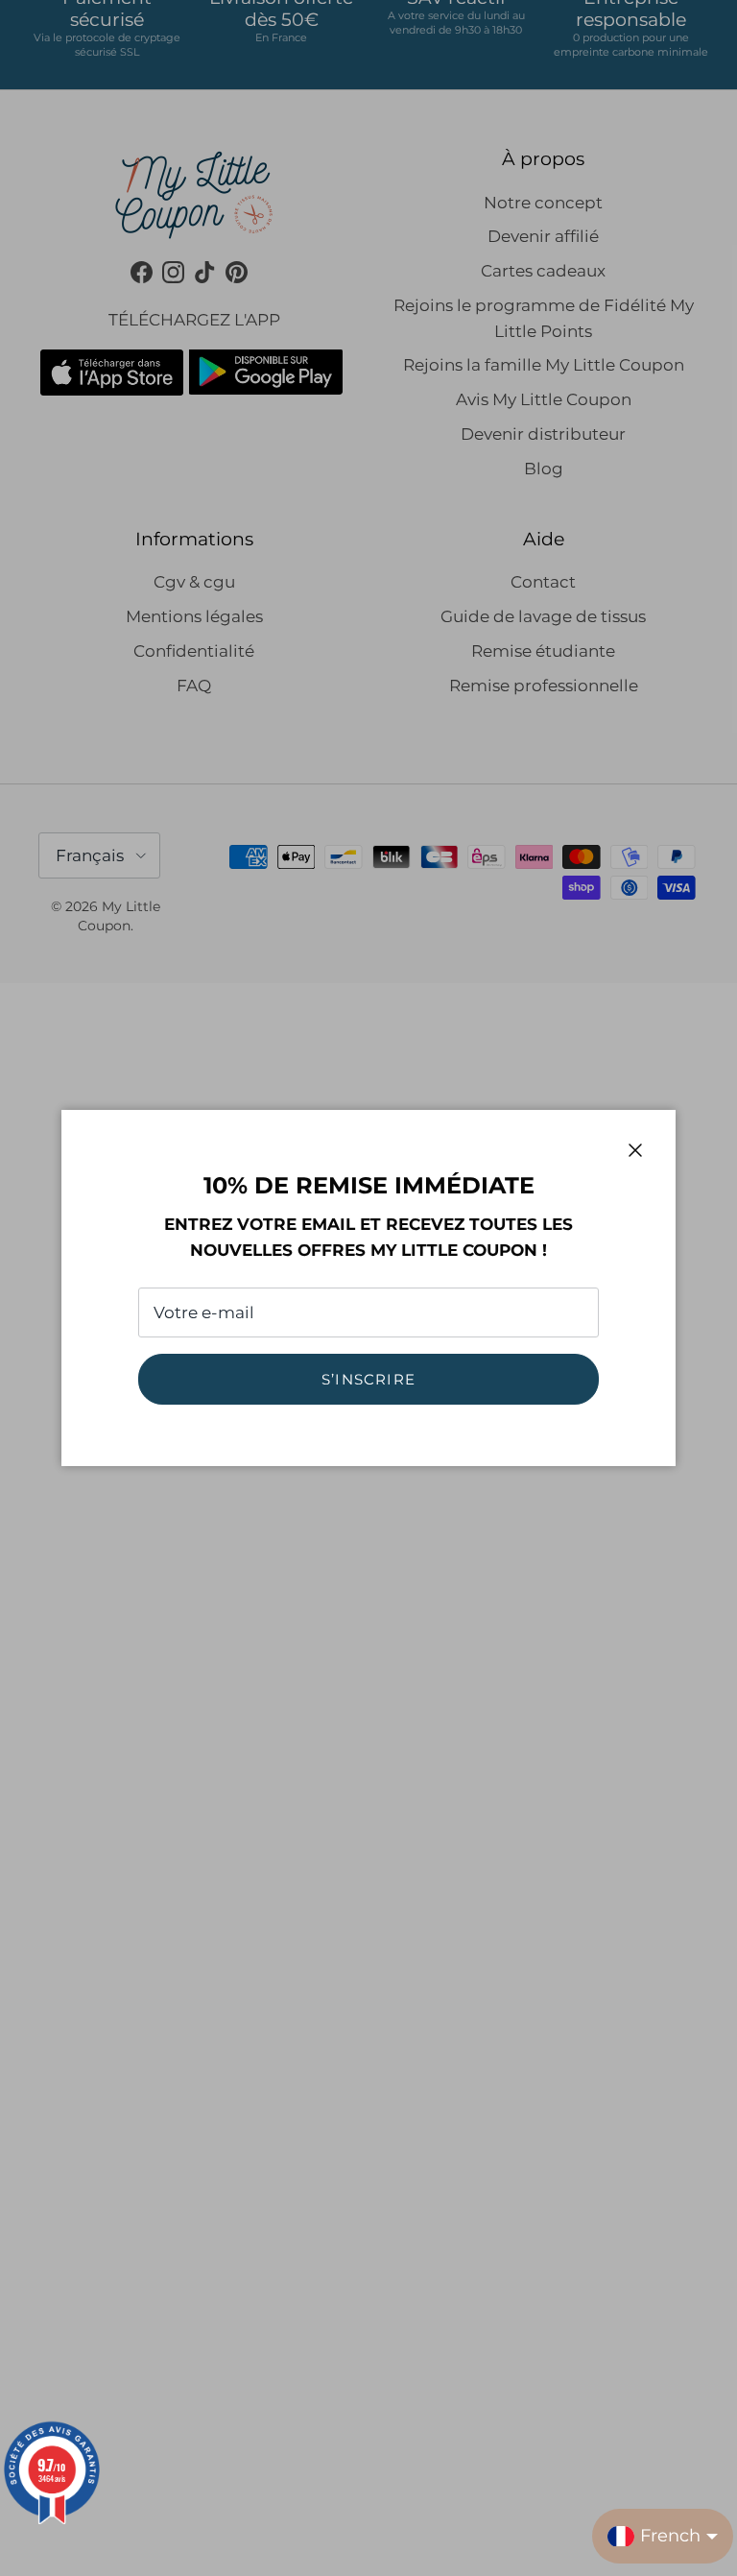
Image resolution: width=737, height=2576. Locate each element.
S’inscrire (368, 1379)
